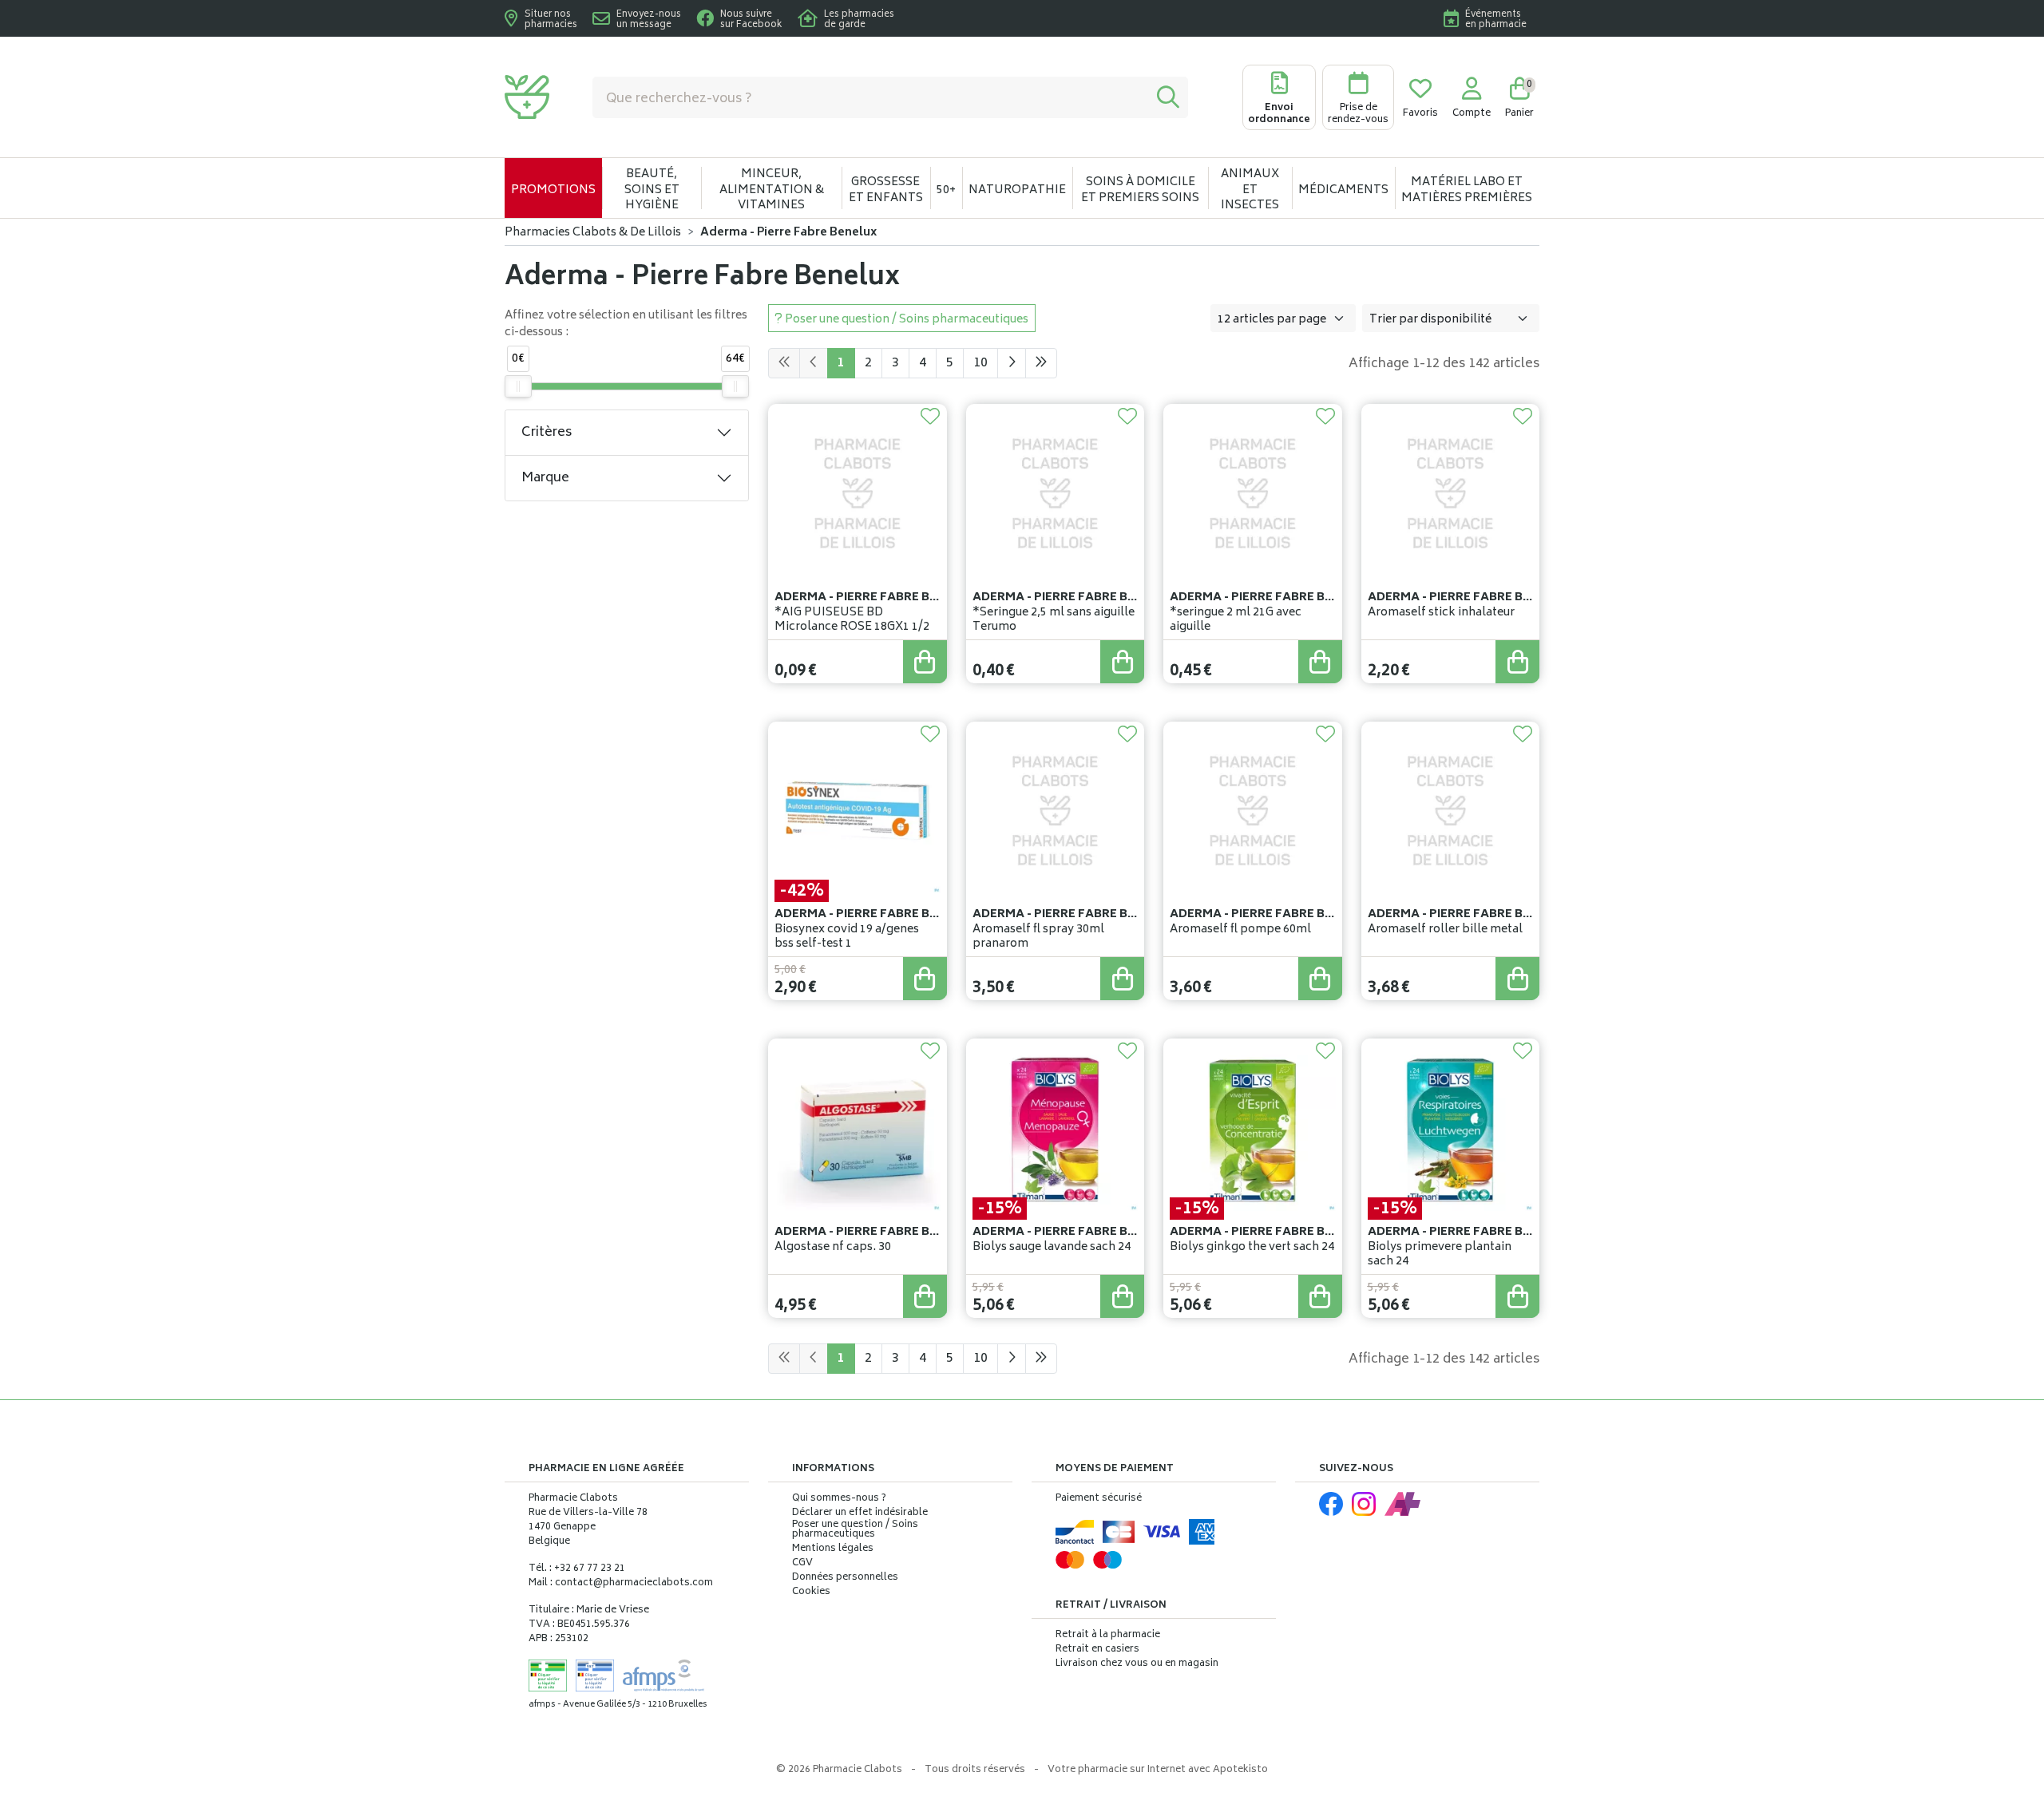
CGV (802, 1564)
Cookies (811, 1592)
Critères (547, 433)
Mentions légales (833, 1549)
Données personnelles (845, 1578)
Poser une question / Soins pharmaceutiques (855, 1530)
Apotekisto (1158, 1770)
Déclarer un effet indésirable (860, 1513)
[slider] (518, 386)
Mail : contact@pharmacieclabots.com (621, 1583)
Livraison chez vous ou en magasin (1137, 1664)
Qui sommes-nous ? (839, 1499)
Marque (545, 478)
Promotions (553, 190)
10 (980, 363)
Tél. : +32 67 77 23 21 (577, 1569)
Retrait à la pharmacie (1108, 1635)
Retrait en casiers (1097, 1650)
